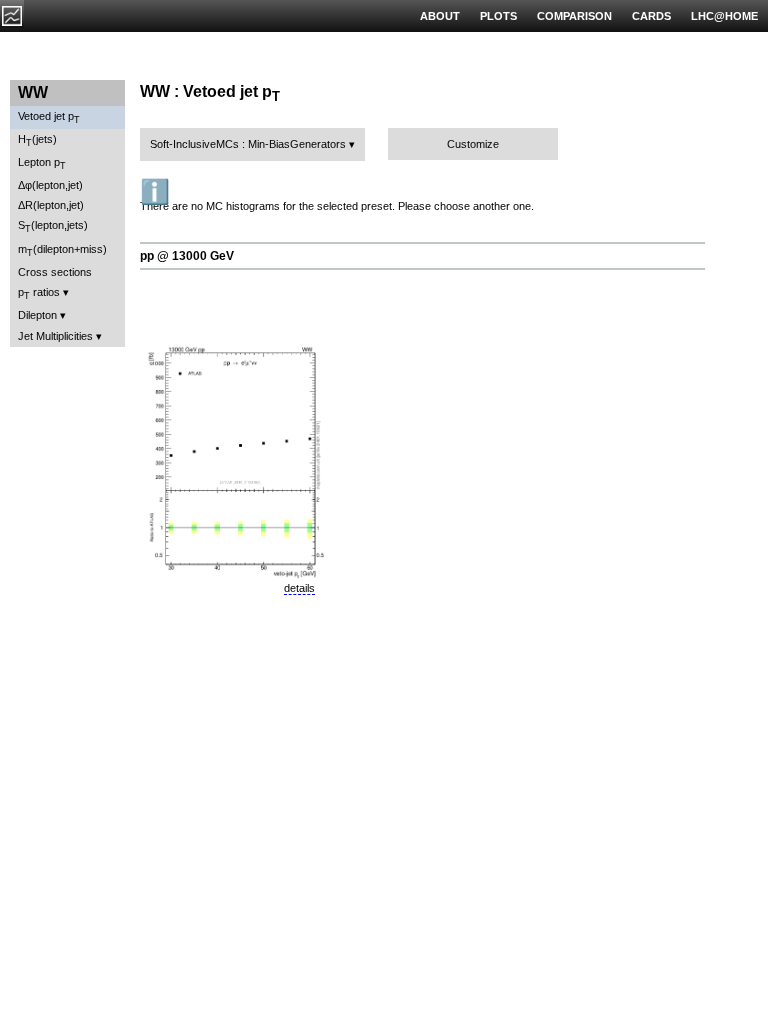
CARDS (651, 16)
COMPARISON (574, 16)
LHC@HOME (724, 16)
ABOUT (440, 16)
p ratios (39, 293)
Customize (473, 144)
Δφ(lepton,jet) (50, 185)
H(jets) (37, 140)
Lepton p (42, 163)
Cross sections (55, 272)
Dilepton (37, 315)
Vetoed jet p (49, 117)
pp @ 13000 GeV (187, 256)
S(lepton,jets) (53, 226)
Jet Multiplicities (55, 336)
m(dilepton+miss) (62, 250)
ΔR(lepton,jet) (51, 205)
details (299, 588)
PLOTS (498, 16)
